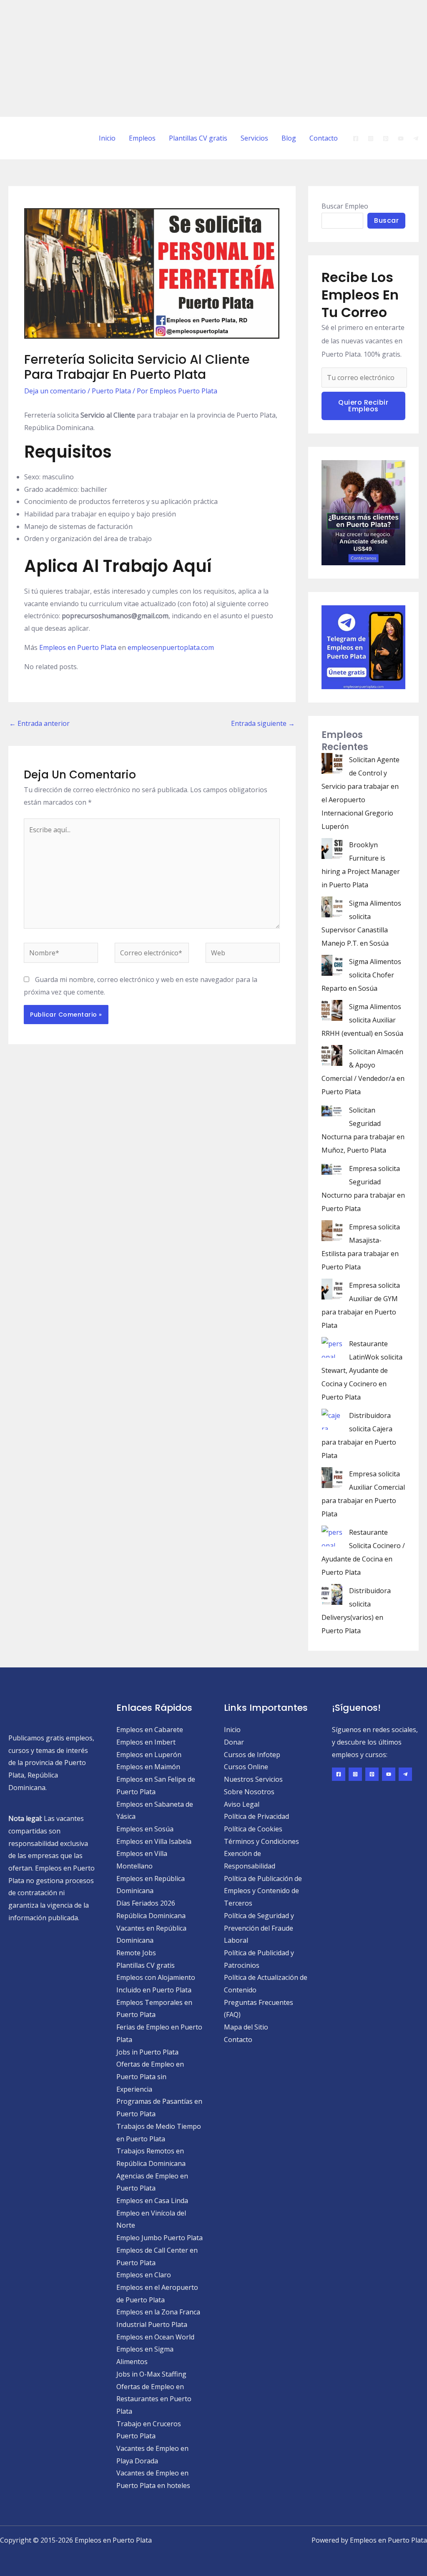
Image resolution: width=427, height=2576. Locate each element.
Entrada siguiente (263, 723)
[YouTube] (401, 138)
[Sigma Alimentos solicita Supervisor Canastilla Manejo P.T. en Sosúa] (332, 907)
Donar (234, 1742)
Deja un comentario (55, 391)
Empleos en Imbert (146, 1742)
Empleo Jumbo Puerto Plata (159, 2238)
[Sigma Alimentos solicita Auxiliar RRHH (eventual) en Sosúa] (332, 1010)
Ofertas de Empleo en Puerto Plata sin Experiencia (150, 2076)
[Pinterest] (386, 138)
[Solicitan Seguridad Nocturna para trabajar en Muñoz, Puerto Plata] (332, 1110)
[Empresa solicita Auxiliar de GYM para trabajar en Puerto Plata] (332, 1289)
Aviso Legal (242, 1804)
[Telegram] (416, 138)
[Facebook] (356, 138)
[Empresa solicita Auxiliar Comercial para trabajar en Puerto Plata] (332, 1478)
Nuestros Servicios (253, 1779)
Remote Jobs (136, 1953)
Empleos (142, 138)
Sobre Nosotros (249, 1792)
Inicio (107, 138)
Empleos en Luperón (149, 1755)
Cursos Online (246, 1767)
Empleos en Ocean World (155, 2337)
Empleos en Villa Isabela (154, 1841)
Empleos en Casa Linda (152, 2201)
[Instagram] (371, 138)
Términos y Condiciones (261, 1841)
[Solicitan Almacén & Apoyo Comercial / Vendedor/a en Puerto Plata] (332, 1055)
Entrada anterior (39, 723)
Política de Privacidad (256, 1816)
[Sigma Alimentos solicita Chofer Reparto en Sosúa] (332, 965)
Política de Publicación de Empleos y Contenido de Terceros (263, 1891)
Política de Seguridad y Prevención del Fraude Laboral (259, 1928)
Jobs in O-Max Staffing (151, 2374)
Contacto (324, 138)
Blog (289, 138)
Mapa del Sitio (246, 2027)
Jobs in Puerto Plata (147, 2052)
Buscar (386, 220)
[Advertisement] (213, 58)
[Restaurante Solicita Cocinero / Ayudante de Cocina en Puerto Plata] (332, 1536)
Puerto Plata (111, 391)
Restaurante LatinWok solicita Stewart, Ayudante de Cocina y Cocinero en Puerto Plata (362, 1370)
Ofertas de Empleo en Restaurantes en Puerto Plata (154, 2399)
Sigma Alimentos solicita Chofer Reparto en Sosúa (361, 975)
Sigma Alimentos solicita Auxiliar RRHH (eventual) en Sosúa (362, 1020)
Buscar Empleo (345, 206)
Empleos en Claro (144, 2275)
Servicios (254, 138)
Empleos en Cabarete (150, 1730)
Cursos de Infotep (252, 1755)
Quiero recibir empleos (363, 406)
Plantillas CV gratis (198, 138)
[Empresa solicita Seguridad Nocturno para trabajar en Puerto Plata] (332, 1168)
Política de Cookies (253, 1829)
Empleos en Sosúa (145, 1829)
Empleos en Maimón (148, 1767)
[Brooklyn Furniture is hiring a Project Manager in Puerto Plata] (332, 849)
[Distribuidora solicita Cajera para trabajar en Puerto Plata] (332, 1419)
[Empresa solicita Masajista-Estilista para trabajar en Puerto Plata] (332, 1231)
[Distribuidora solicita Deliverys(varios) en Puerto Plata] (332, 1594)
